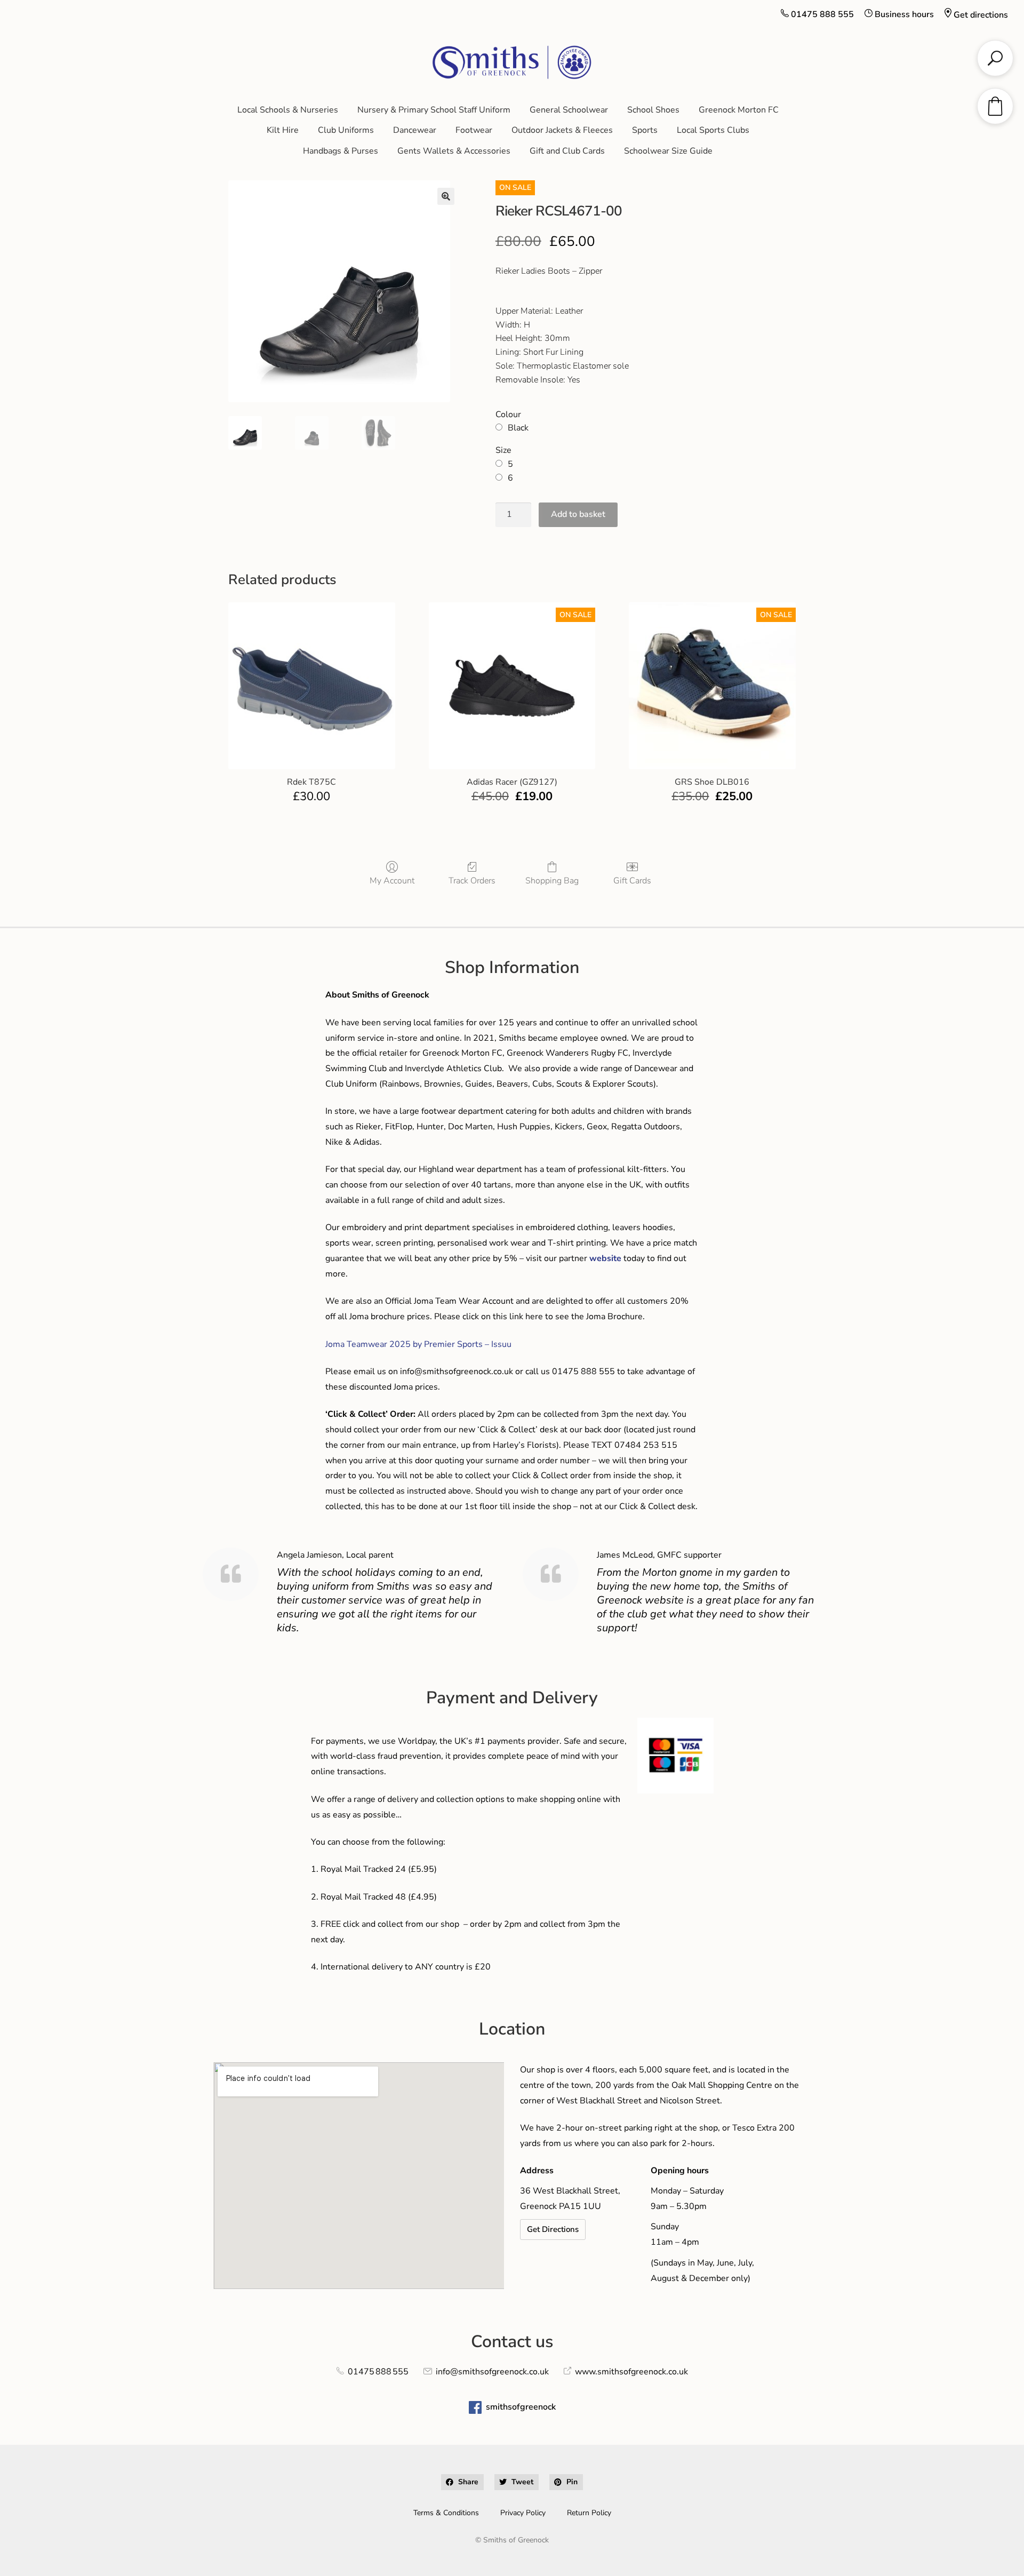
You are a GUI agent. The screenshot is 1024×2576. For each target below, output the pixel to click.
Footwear (474, 130)
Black (518, 428)
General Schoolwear (569, 110)
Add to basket (578, 514)
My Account (392, 880)
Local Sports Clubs (713, 130)
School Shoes (653, 110)
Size (503, 450)
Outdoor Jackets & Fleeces (562, 130)
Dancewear (415, 130)
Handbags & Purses (341, 151)
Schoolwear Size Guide (668, 151)
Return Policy (589, 2513)
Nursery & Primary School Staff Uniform (434, 110)
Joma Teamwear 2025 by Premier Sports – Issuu (418, 1344)
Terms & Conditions (446, 2513)
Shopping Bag (552, 880)
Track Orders (472, 880)
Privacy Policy (523, 2513)
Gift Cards (632, 880)
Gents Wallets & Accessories (454, 151)
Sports (645, 130)
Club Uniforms (346, 130)
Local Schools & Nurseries (288, 110)
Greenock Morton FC (739, 110)
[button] (446, 196)
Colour (508, 414)
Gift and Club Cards (567, 151)
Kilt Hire (283, 130)
